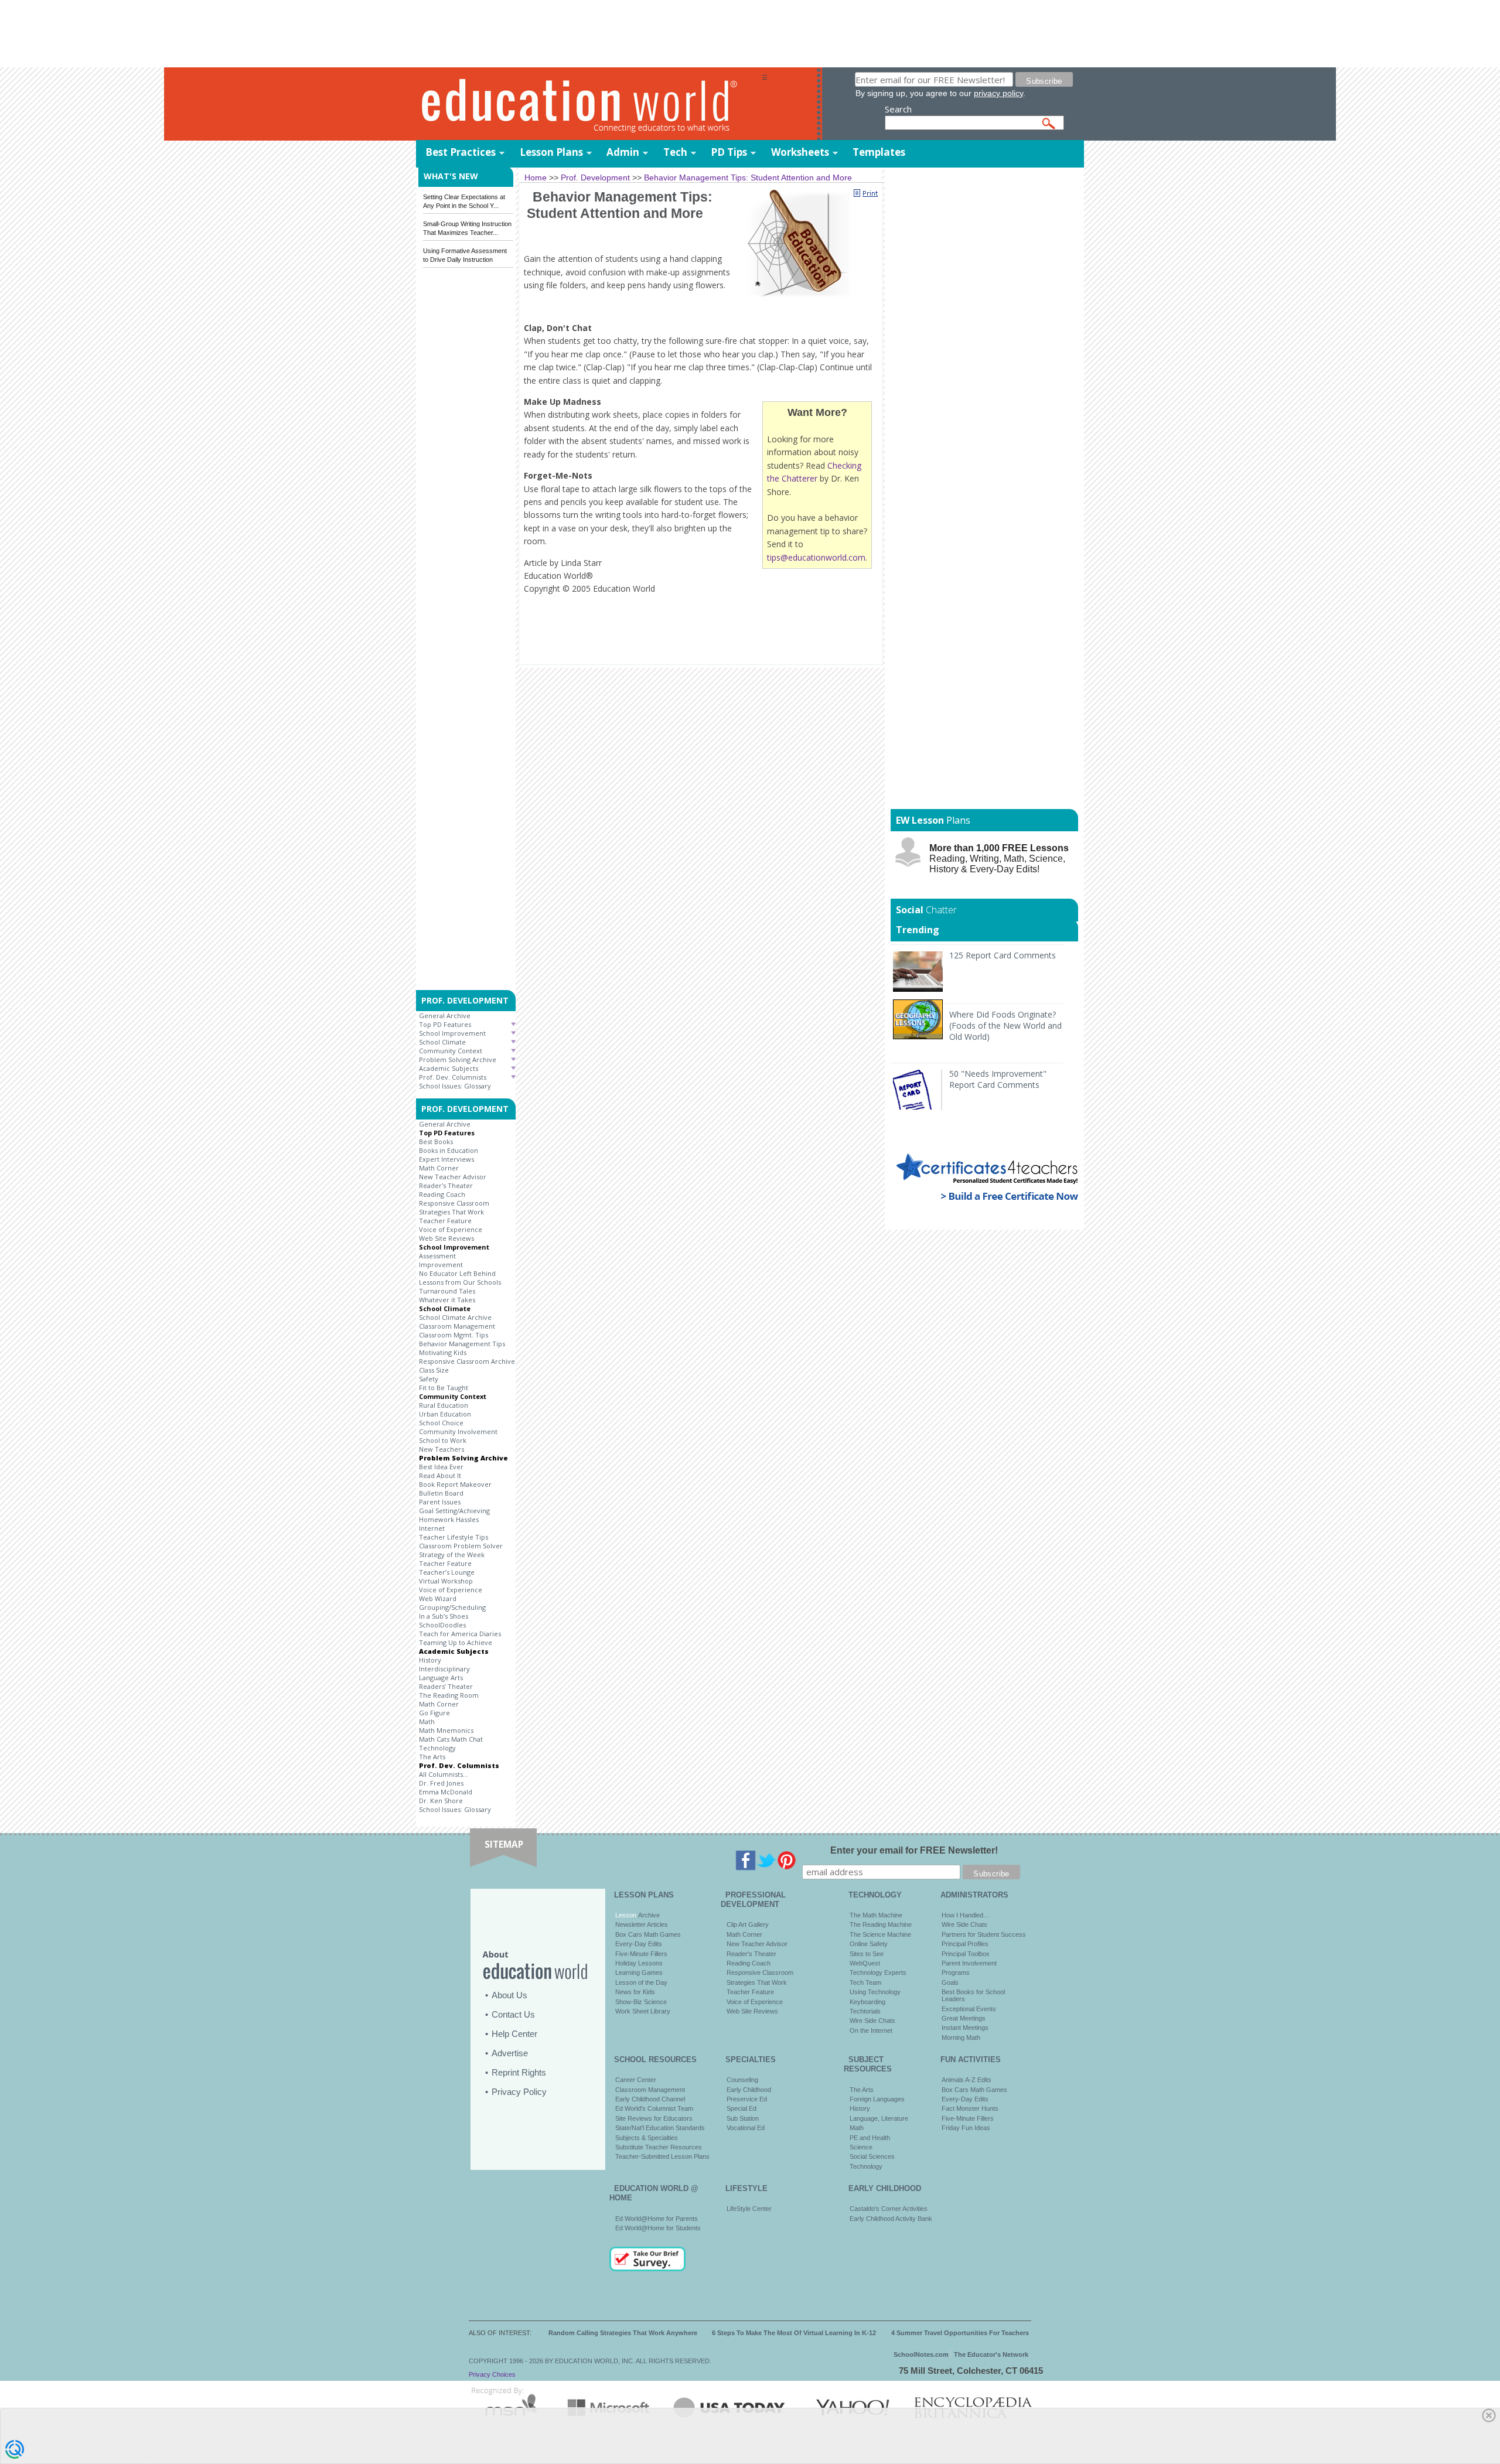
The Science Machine (880, 1934)
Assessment (437, 1256)
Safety (429, 1379)
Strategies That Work (451, 1212)
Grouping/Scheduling (452, 1607)
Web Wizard (438, 1598)
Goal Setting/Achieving (454, 1511)
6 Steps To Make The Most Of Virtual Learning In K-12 (794, 2333)
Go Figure (434, 1713)
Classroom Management (457, 1326)
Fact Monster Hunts (970, 2108)
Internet (432, 1528)
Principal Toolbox (966, 1954)
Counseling (742, 2080)
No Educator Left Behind (457, 1273)
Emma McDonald (446, 1792)
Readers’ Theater (446, 1686)
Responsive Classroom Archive (467, 1361)
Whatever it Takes (447, 1300)
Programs (956, 1972)
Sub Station (743, 2118)
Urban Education (445, 1414)
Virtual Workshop (446, 1581)
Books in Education (449, 1150)
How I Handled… (966, 1915)
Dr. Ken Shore (441, 1801)
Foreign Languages (877, 2099)
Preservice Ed (747, 2099)
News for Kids (635, 1992)
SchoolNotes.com (921, 2354)
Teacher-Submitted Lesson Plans (662, 2156)
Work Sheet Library (643, 2011)
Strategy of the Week (452, 1554)
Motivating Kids (443, 1352)
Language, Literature (879, 2118)
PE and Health (870, 2138)
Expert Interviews (446, 1159)
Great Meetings (964, 2018)
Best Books (436, 1141)
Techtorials (865, 2011)
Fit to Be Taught (444, 1388)
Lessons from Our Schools (460, 1282)
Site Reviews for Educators (654, 2118)
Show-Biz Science (641, 2002)
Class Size (434, 1370)
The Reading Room (449, 1695)
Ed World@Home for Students (658, 2228)
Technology (437, 1748)
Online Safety (869, 1944)
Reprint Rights (519, 2072)
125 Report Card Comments (1003, 955)
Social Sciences (872, 2156)
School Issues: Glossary (455, 1086)
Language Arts (441, 1678)
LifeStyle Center (749, 2209)
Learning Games (639, 1972)
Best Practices (461, 152)
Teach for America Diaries (460, 1634)
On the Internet (871, 2030)
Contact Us (513, 2014)
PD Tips (729, 152)
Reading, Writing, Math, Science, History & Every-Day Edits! (999, 859)
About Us (509, 1995)
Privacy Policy (519, 2092)
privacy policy (998, 93)
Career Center (636, 2080)
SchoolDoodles (442, 1625)
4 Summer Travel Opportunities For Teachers (960, 2333)
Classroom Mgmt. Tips (454, 1335)
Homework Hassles (449, 1519)
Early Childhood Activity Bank (891, 2219)
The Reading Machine (881, 1924)
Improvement (441, 1265)
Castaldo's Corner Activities (889, 2209)
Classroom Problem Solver (461, 1546)
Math (427, 1721)
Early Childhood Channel (650, 2099)
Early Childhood (749, 2090)
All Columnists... (444, 1774)
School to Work (443, 1440)
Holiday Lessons (639, 1963)
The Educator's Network (991, 2354)
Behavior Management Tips (462, 1344)
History (430, 1660)
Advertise (510, 2053)
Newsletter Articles (642, 1924)
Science (861, 2147)
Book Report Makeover (455, 1484)
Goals (950, 1982)
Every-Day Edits (639, 1944)
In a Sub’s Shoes (444, 1616)
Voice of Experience (451, 1229)
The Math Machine (876, 1915)
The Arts (432, 1757)
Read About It (440, 1475)
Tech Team (865, 1982)
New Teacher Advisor (453, 1177)
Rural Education (444, 1405)
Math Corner (439, 1168)
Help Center (514, 2034)
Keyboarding (867, 2002)
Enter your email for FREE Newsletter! (914, 1850)
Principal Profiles (965, 1944)
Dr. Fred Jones (441, 1783)
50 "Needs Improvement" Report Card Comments (998, 1079)
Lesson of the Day (641, 1982)
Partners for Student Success (984, 1934)
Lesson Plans (551, 152)
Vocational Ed (746, 2128)
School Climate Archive (455, 1317)
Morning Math (961, 2038)
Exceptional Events (969, 2009)
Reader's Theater (446, 1185)
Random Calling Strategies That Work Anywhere (623, 2333)
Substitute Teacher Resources (659, 2147)
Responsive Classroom (454, 1203)
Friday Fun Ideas (966, 2128)
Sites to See (867, 1954)
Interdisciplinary (444, 1669)
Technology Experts (878, 1972)
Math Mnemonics (446, 1730)
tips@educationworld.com (816, 557)
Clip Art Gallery (748, 1924)
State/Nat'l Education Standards (660, 2128)
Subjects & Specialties (647, 2138)
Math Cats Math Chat (451, 1739)
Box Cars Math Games (648, 1934)
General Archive (445, 1016)
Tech (675, 152)
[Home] (589, 105)
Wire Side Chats (872, 2021)
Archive (648, 1915)
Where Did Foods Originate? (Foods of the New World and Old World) (1005, 1025)
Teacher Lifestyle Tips (454, 1537)
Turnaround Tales (447, 1291)
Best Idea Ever (441, 1467)
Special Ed (742, 2108)
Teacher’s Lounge (447, 1572)
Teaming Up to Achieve (456, 1642)
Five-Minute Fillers (641, 1954)
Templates (879, 152)
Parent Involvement (969, 1963)
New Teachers (442, 1449)
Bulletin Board (441, 1493)
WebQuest (865, 1963)
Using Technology (875, 1992)
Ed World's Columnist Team (654, 2108)
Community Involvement (458, 1431)
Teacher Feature (445, 1221)
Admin (623, 152)
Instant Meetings (965, 2028)
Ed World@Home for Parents (657, 2219)
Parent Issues (440, 1502)
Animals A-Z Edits (967, 2080)
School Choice (441, 1423)
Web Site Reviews (446, 1238)
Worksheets (800, 152)
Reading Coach (442, 1194)
